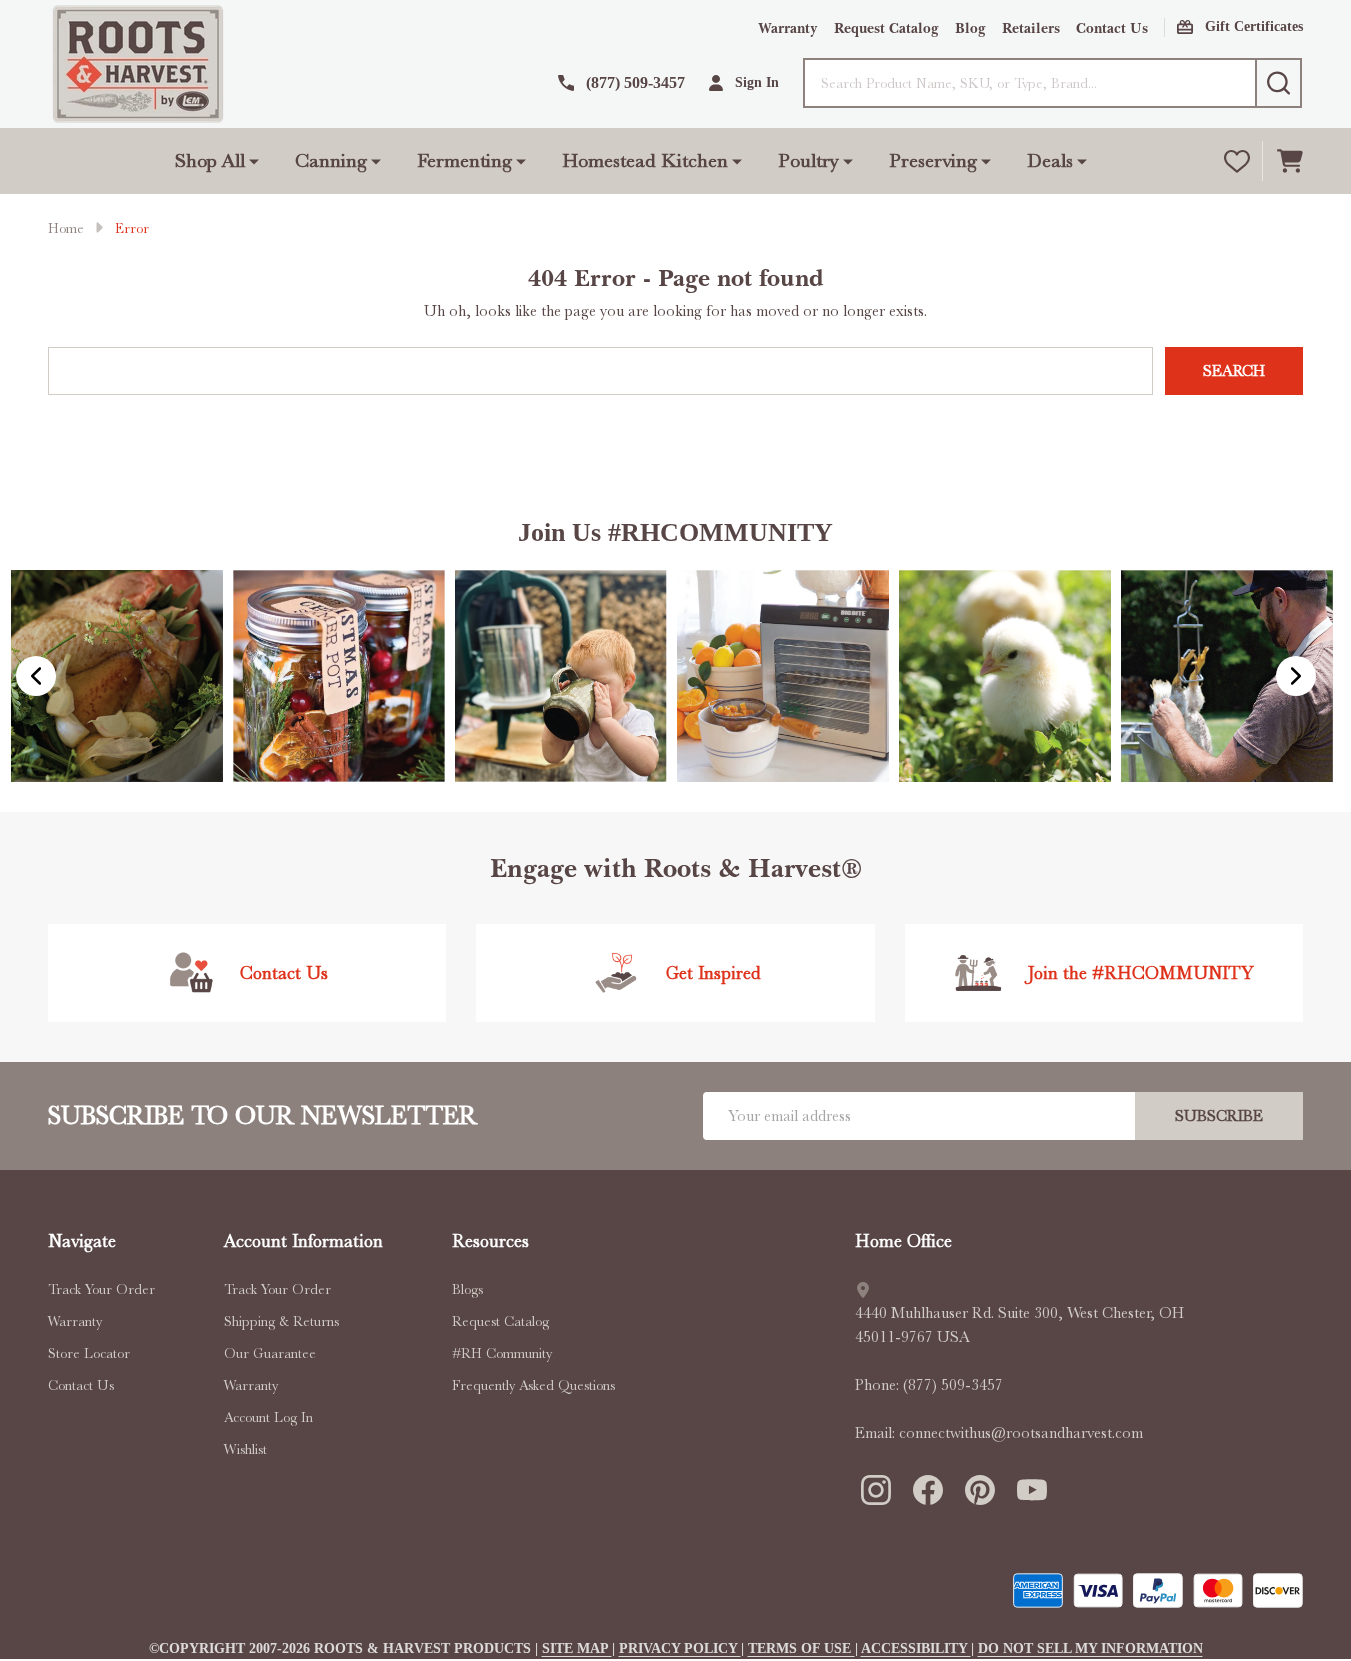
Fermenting (464, 160)
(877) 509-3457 (953, 1385)
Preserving (933, 160)
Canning (331, 160)
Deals (1050, 160)
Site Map (577, 1648)
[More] (254, 161)
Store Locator (89, 1353)
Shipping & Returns (281, 1321)
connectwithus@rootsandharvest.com (1021, 1433)
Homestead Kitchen (645, 160)
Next (1296, 676)
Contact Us (1112, 28)
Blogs (467, 1289)
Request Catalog (886, 28)
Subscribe (1219, 1116)
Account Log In (268, 1417)
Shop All (210, 160)
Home (66, 228)
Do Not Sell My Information (1090, 1648)
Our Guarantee (270, 1353)
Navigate (82, 1241)
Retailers (1031, 28)
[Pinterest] (979, 1489)
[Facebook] (927, 1489)
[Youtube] (1031, 1489)
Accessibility (916, 1648)
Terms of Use (801, 1648)
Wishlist (245, 1449)
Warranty (788, 28)
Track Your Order (101, 1289)
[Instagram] (875, 1489)
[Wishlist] (1237, 161)
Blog (970, 28)
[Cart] (1290, 161)
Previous (36, 676)
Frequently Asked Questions (533, 1385)
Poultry (808, 160)
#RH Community (502, 1353)
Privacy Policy (680, 1648)
